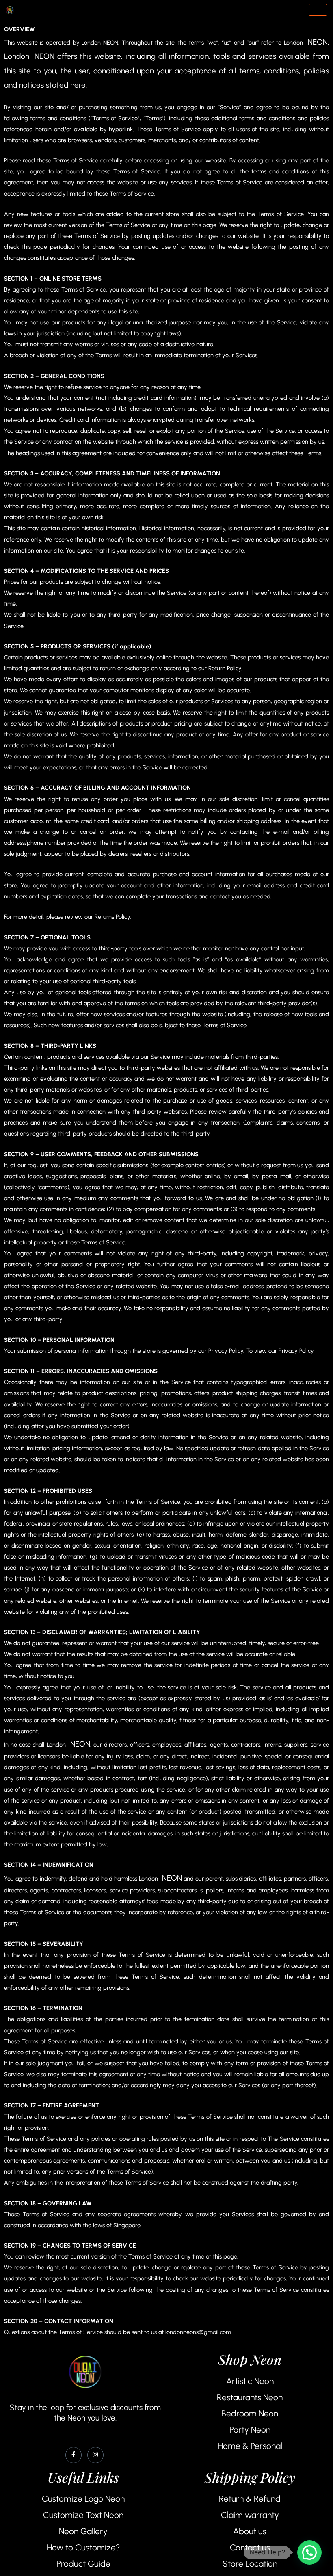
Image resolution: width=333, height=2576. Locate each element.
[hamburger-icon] (318, 10)
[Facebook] (74, 2455)
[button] (309, 2552)
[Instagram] (95, 2455)
